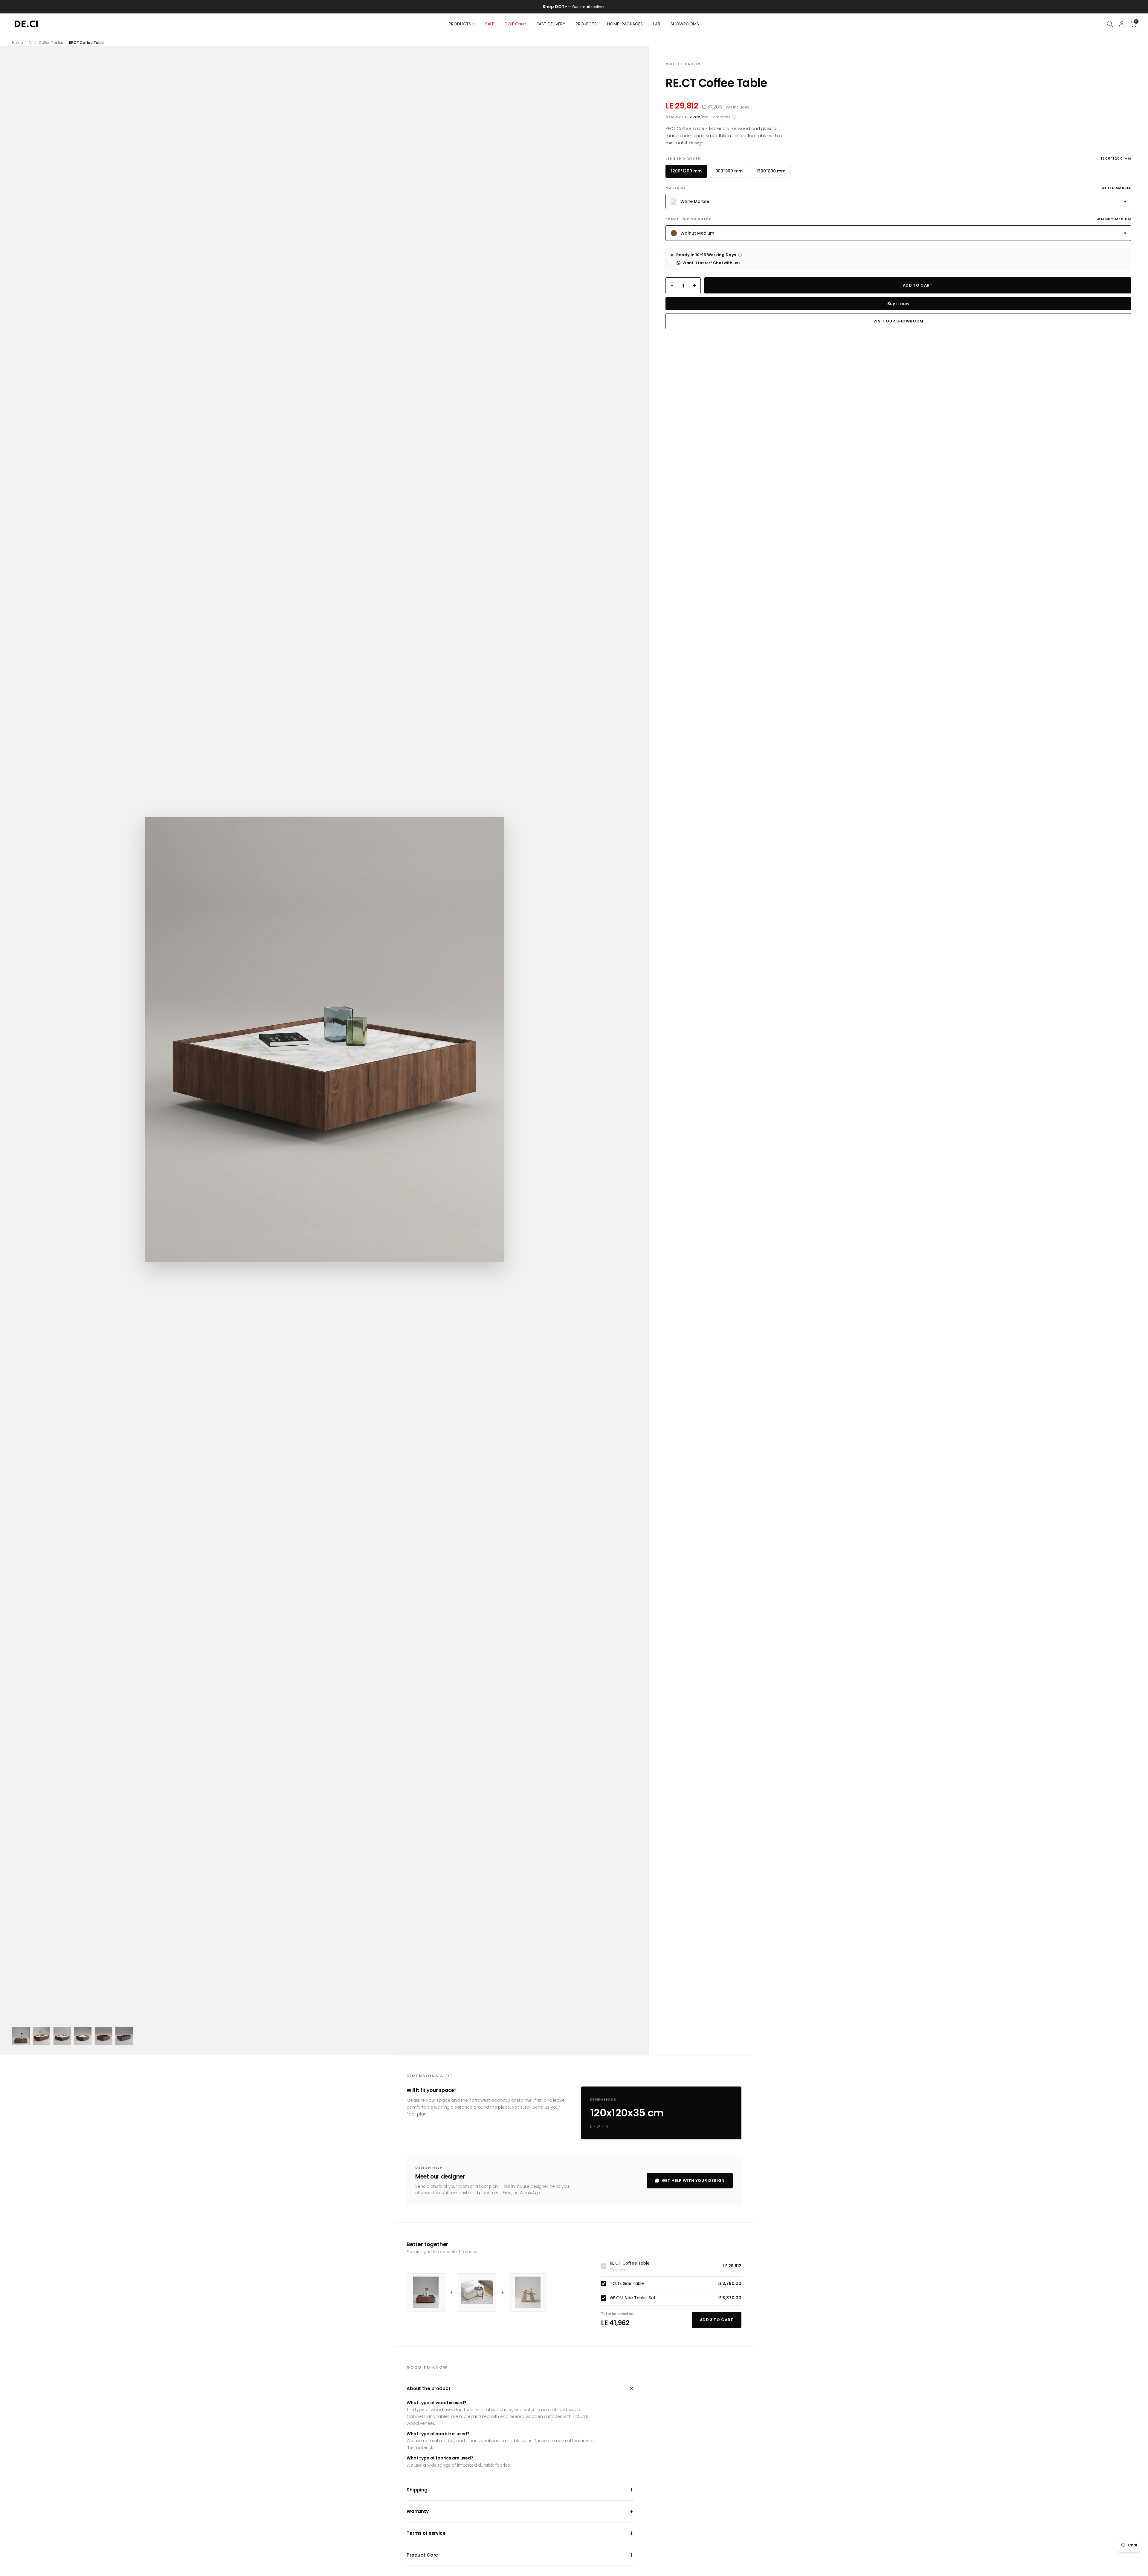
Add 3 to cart (717, 2320)
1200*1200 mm (686, 171)
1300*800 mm (771, 171)
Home (17, 43)
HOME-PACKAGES (625, 24)
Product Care (520, 2555)
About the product (520, 2388)
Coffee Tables (51, 43)
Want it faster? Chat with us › (711, 263)
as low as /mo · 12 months (701, 117)
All (30, 43)
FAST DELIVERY (551, 24)
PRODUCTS (460, 24)
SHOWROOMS (685, 24)
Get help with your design (693, 2180)
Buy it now (898, 304)
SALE (490, 24)
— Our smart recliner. (580, 7)
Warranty (520, 2511)
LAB (657, 24)
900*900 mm (729, 171)
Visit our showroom (898, 321)
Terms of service (520, 2533)
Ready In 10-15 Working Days (709, 255)
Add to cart (918, 285)
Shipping (520, 2490)
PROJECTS (586, 24)
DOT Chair (515, 24)
